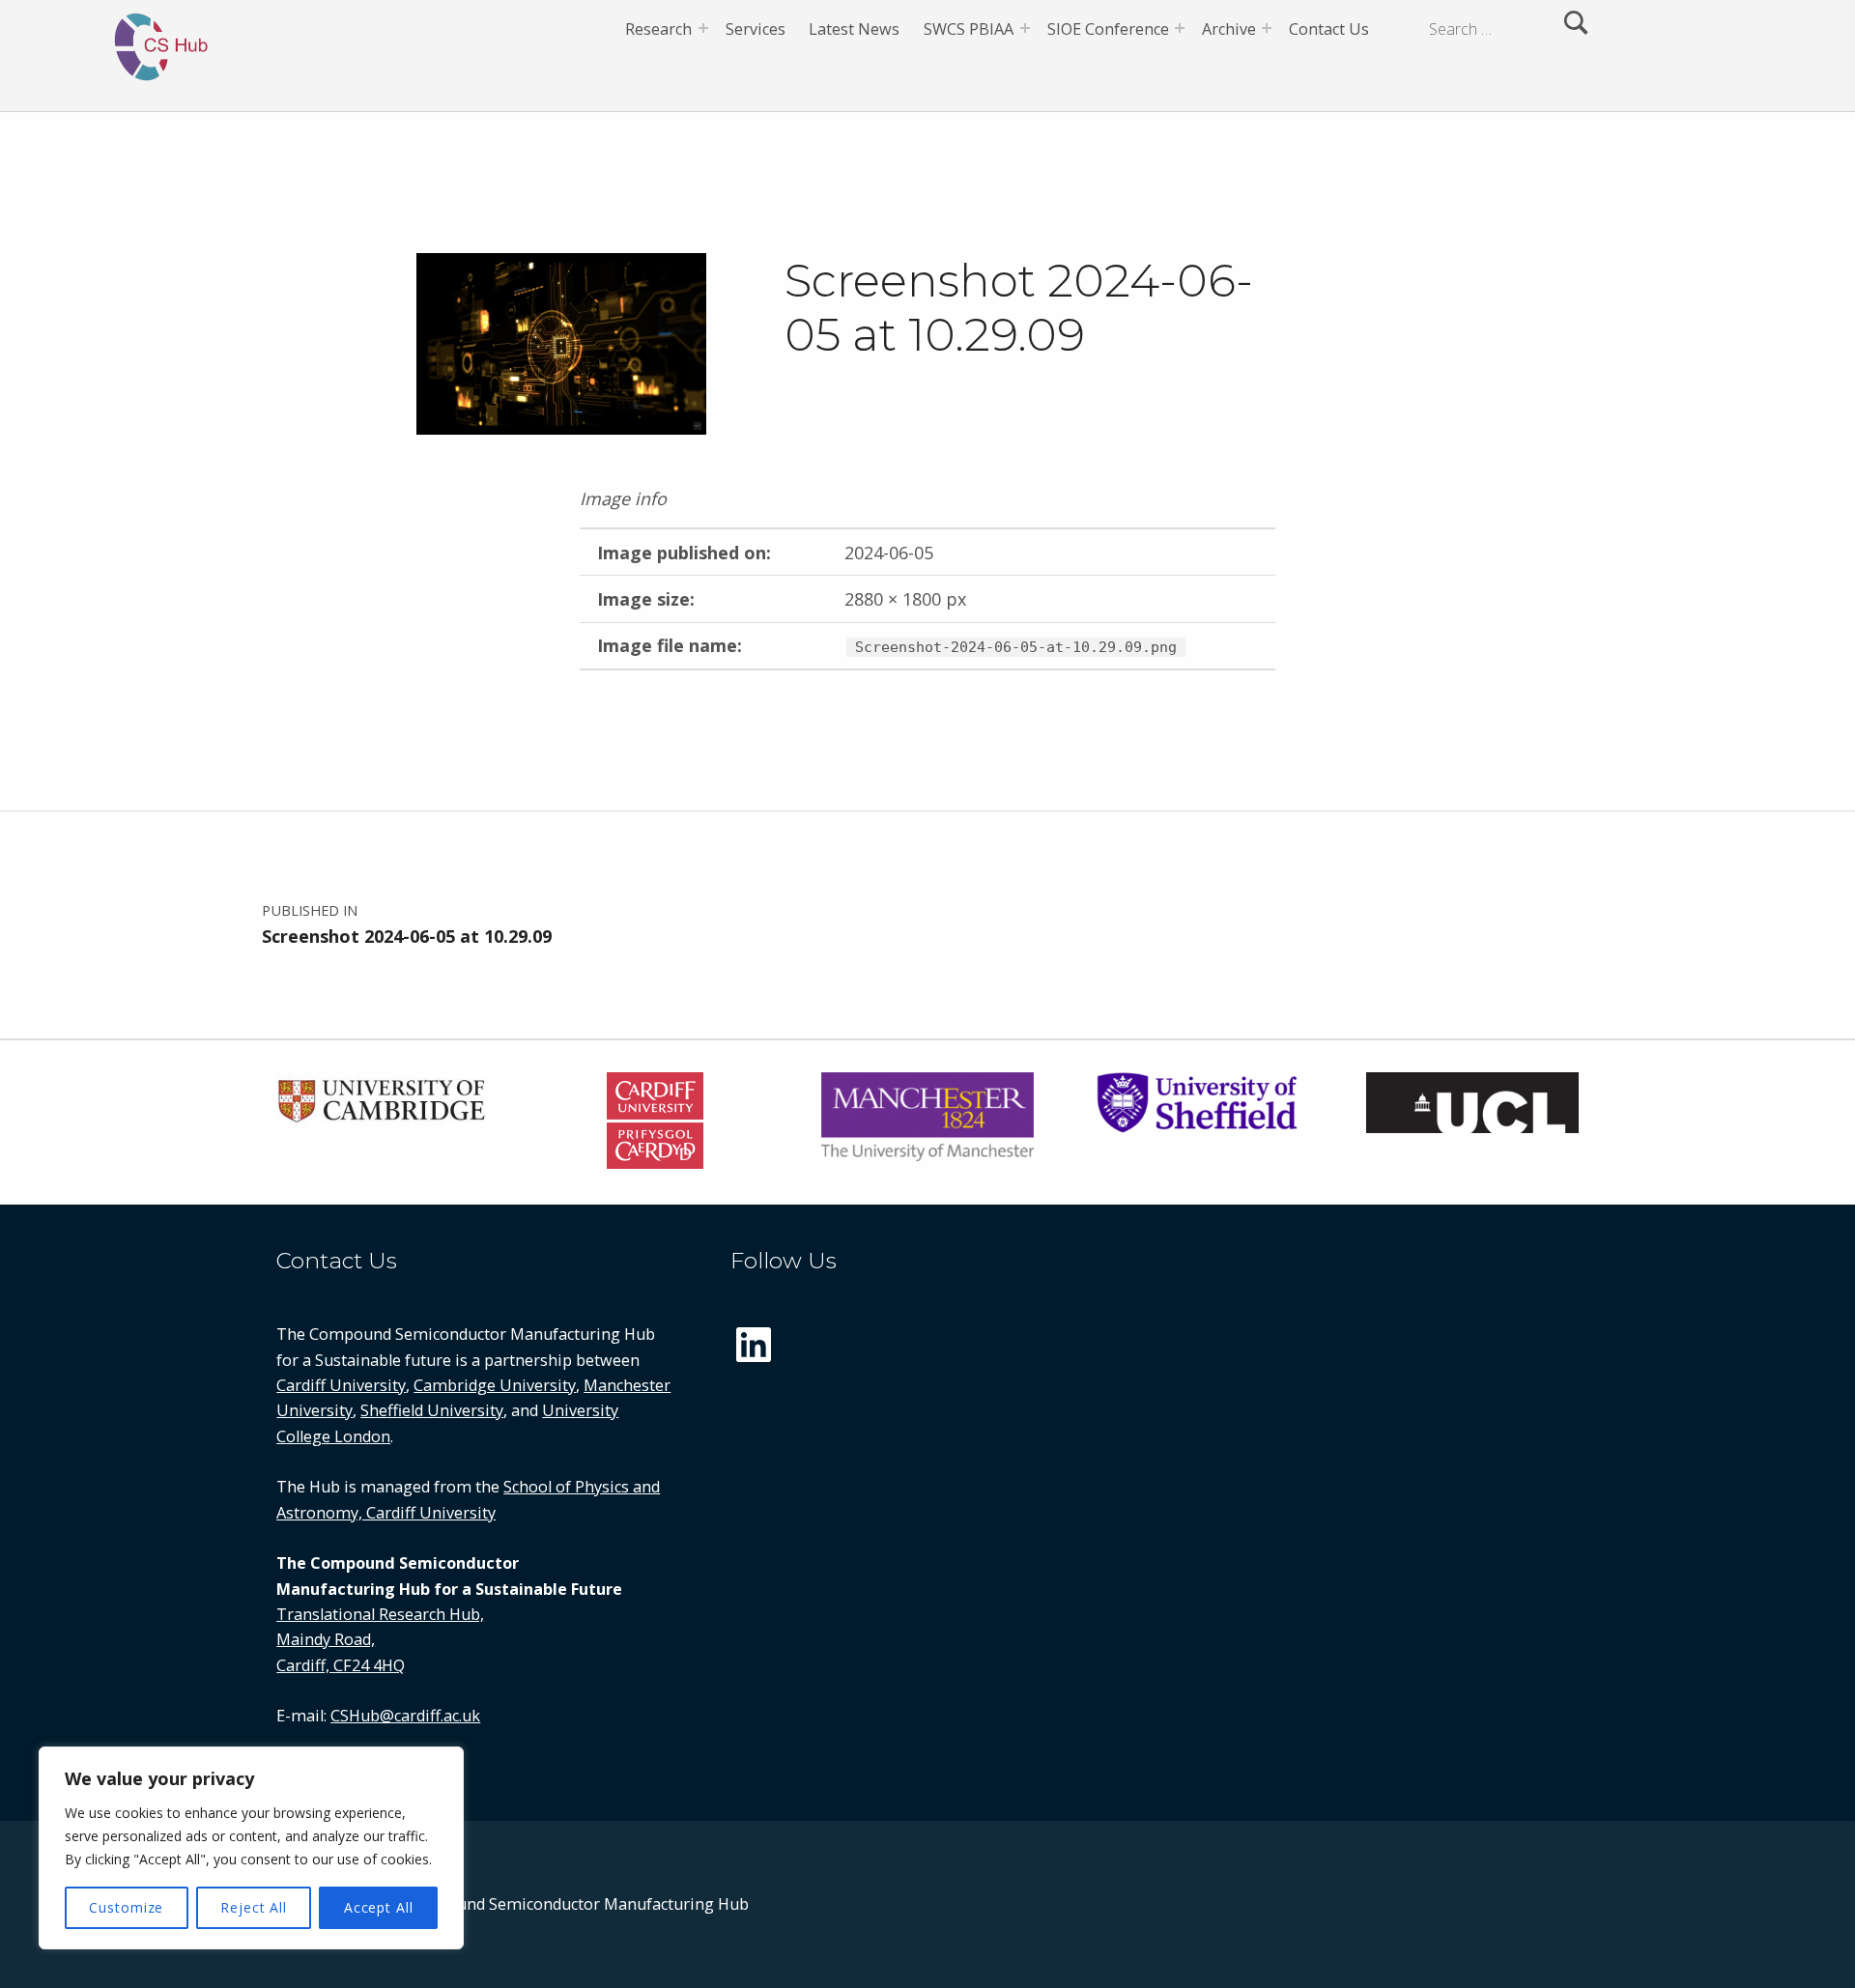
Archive (1229, 29)
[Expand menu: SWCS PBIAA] (1025, 28)
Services (756, 29)
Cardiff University (341, 1385)
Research (658, 29)
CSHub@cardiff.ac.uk (405, 1716)
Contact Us (1329, 29)
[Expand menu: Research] (703, 28)
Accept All (379, 1907)
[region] (251, 1848)
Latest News (854, 29)
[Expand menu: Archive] (1267, 28)
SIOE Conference (1108, 29)
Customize (126, 1907)
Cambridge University (495, 1385)
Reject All (254, 1907)
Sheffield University (432, 1410)
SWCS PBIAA (969, 29)
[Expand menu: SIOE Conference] (1180, 28)
